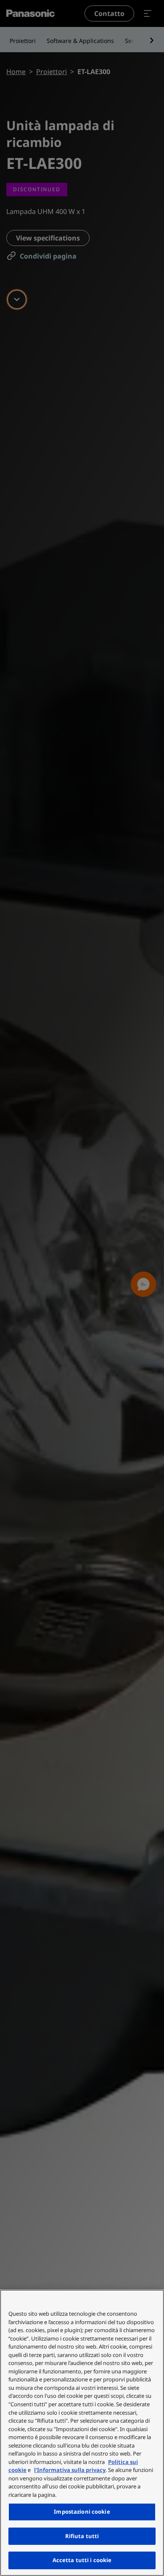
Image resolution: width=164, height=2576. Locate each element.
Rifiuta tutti (82, 2536)
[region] (82, 2433)
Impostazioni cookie (82, 2512)
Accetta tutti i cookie (82, 2560)
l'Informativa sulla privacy (70, 2470)
